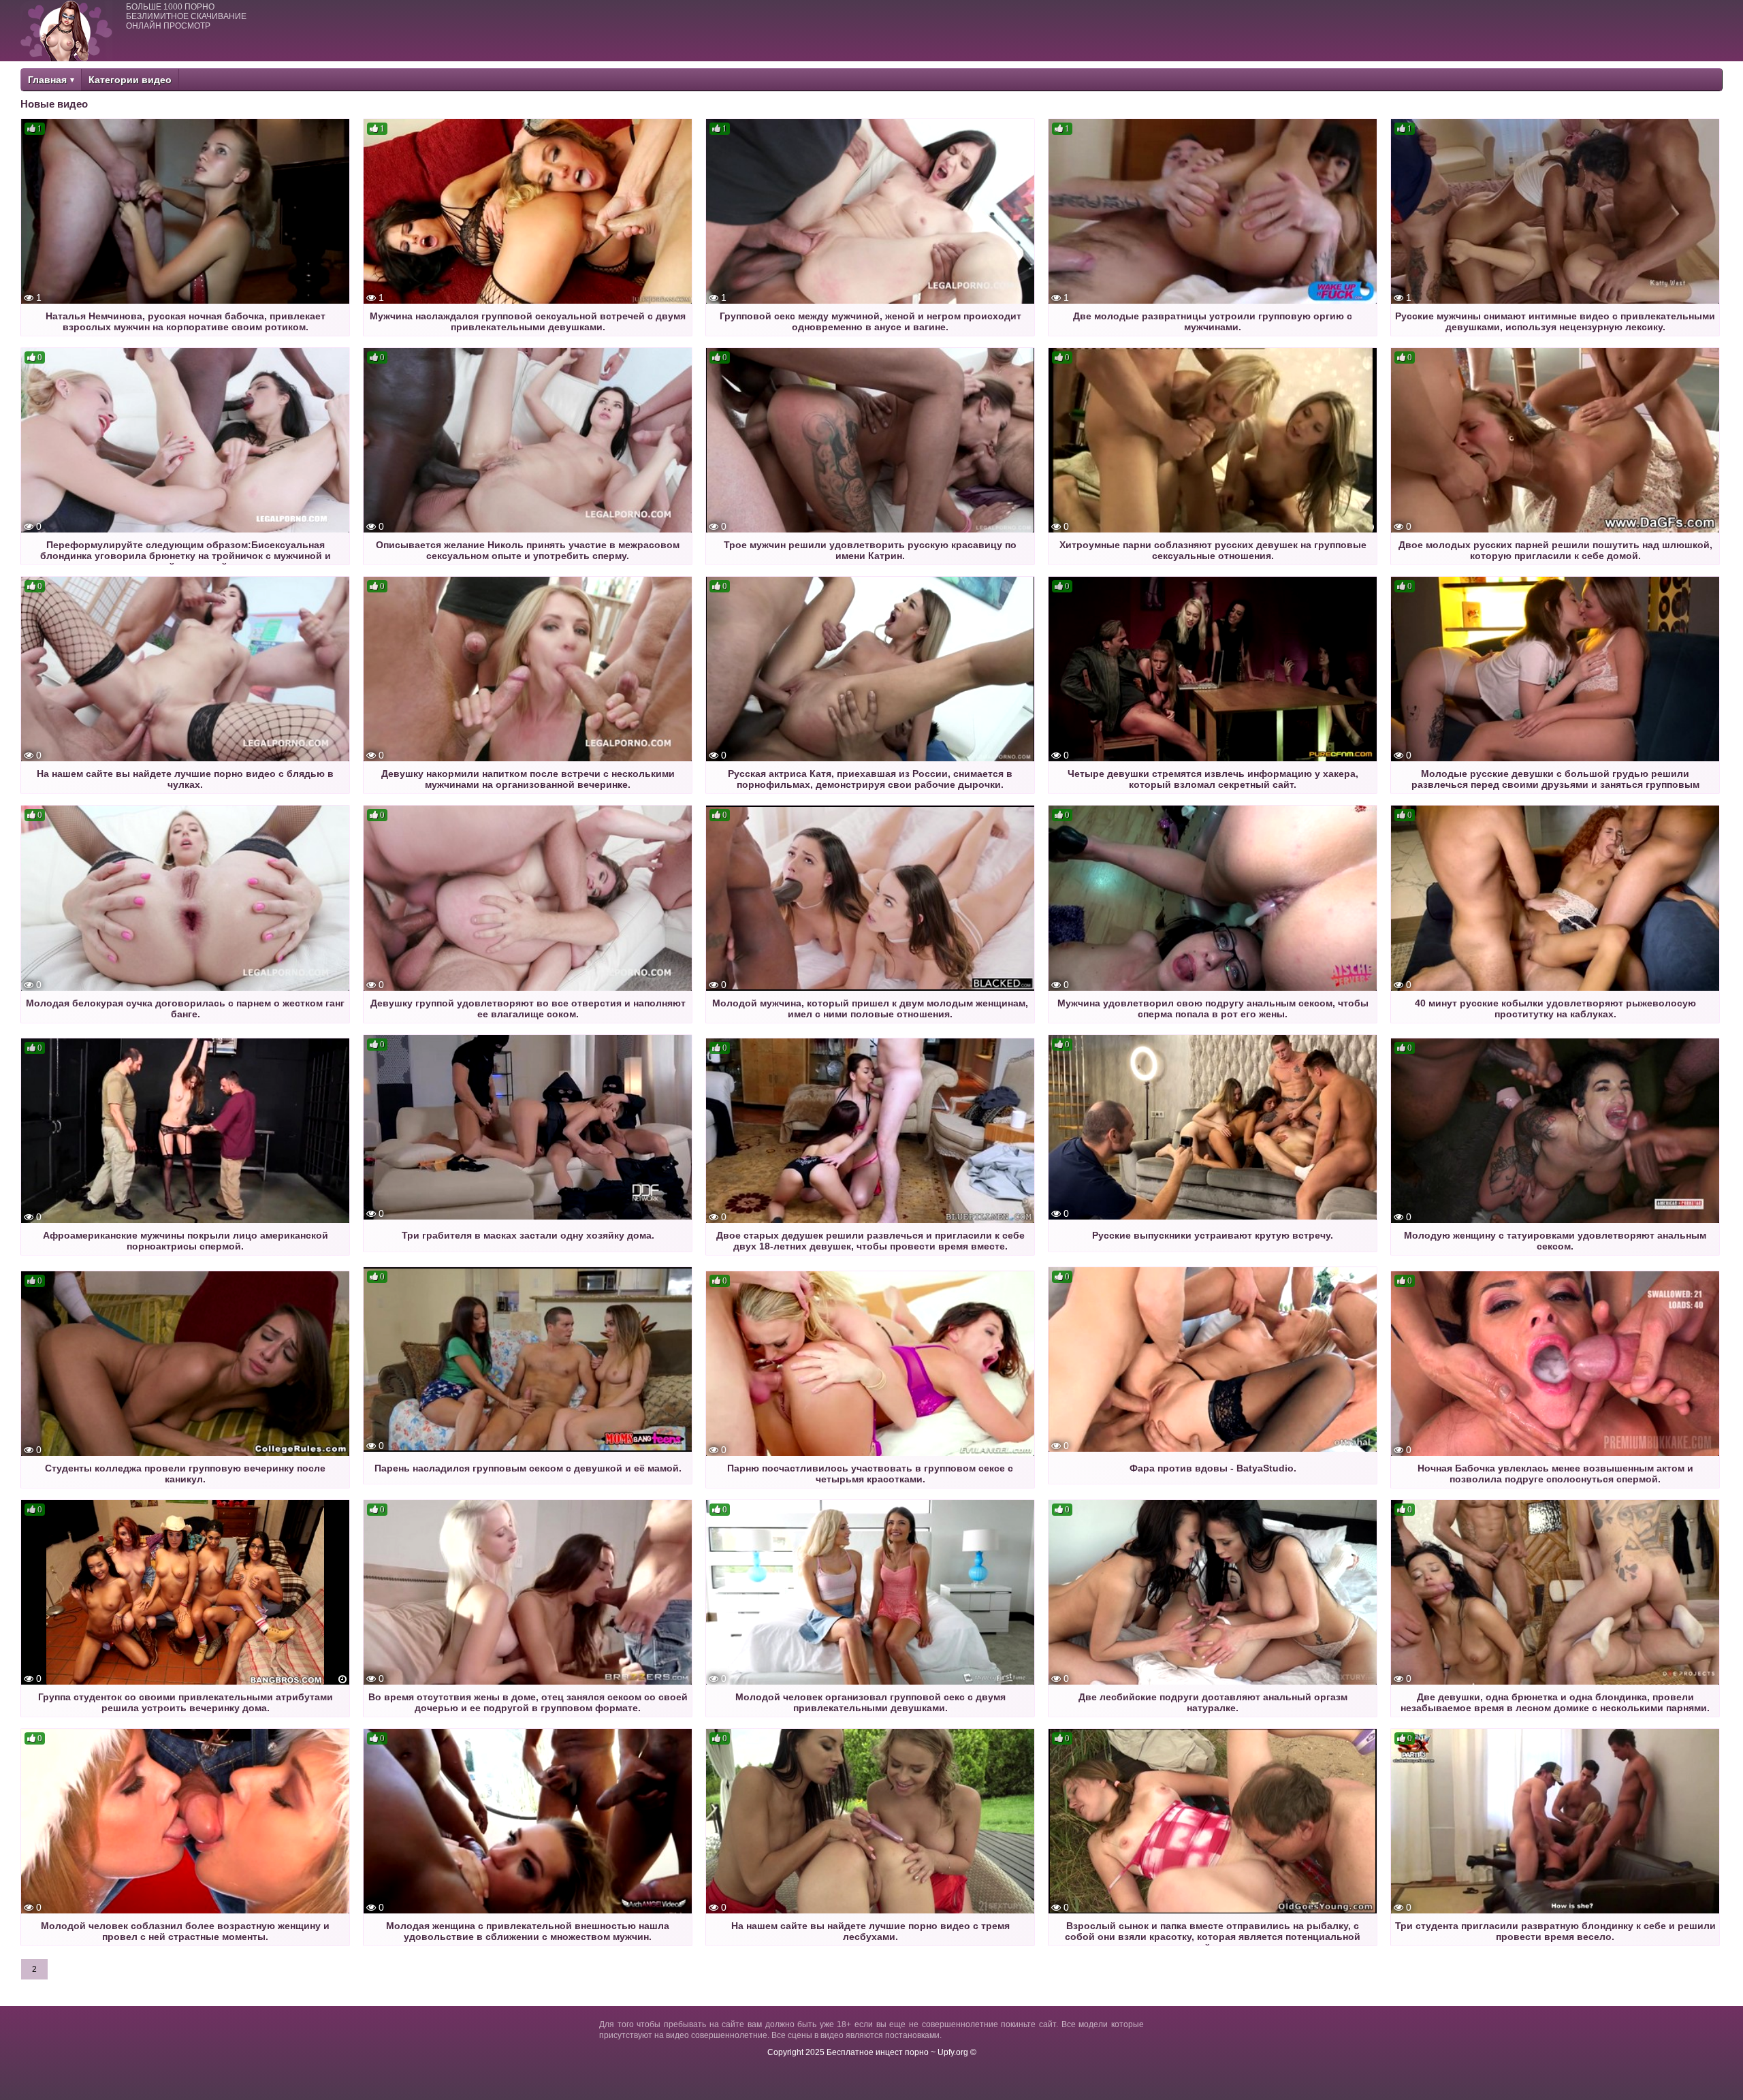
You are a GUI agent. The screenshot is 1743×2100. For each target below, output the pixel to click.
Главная (47, 80)
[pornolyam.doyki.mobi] (66, 31)
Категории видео (130, 80)
